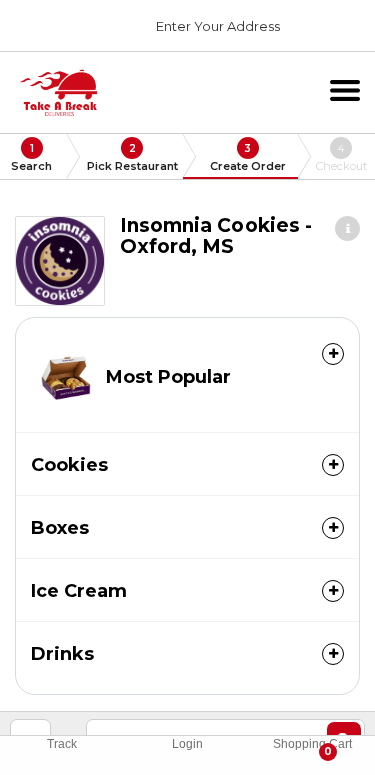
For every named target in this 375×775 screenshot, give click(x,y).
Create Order (248, 157)
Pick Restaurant (132, 157)
